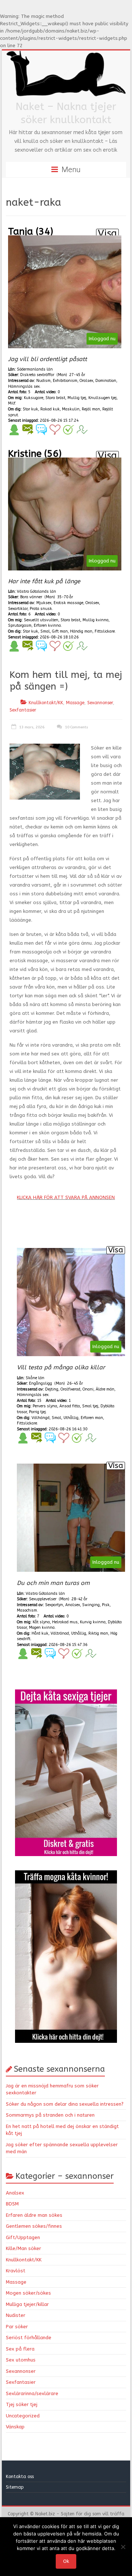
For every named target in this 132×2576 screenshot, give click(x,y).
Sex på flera (20, 2349)
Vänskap (15, 2427)
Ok (66, 2561)
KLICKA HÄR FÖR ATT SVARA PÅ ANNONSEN (66, 1197)
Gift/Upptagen (23, 2237)
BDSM (12, 2204)
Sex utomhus (21, 2360)
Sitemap (15, 2487)
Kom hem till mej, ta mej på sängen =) (66, 681)
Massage (75, 703)
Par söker (17, 2327)
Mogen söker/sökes (28, 2293)
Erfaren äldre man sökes (34, 2215)
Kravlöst (16, 2271)
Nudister (16, 2315)
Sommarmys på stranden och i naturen (50, 2115)
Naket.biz (45, 2514)
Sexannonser (100, 703)
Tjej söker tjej (22, 2404)
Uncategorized (23, 2416)
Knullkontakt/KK (46, 703)
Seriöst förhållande (29, 2338)
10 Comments (76, 727)
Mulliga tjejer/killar (27, 2304)
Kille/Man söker (23, 2248)
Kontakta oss (21, 2477)
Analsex (15, 2193)
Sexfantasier (23, 710)
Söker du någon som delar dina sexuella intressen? (65, 2104)
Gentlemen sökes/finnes (34, 2226)
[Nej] (123, 2547)
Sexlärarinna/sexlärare (32, 2393)
